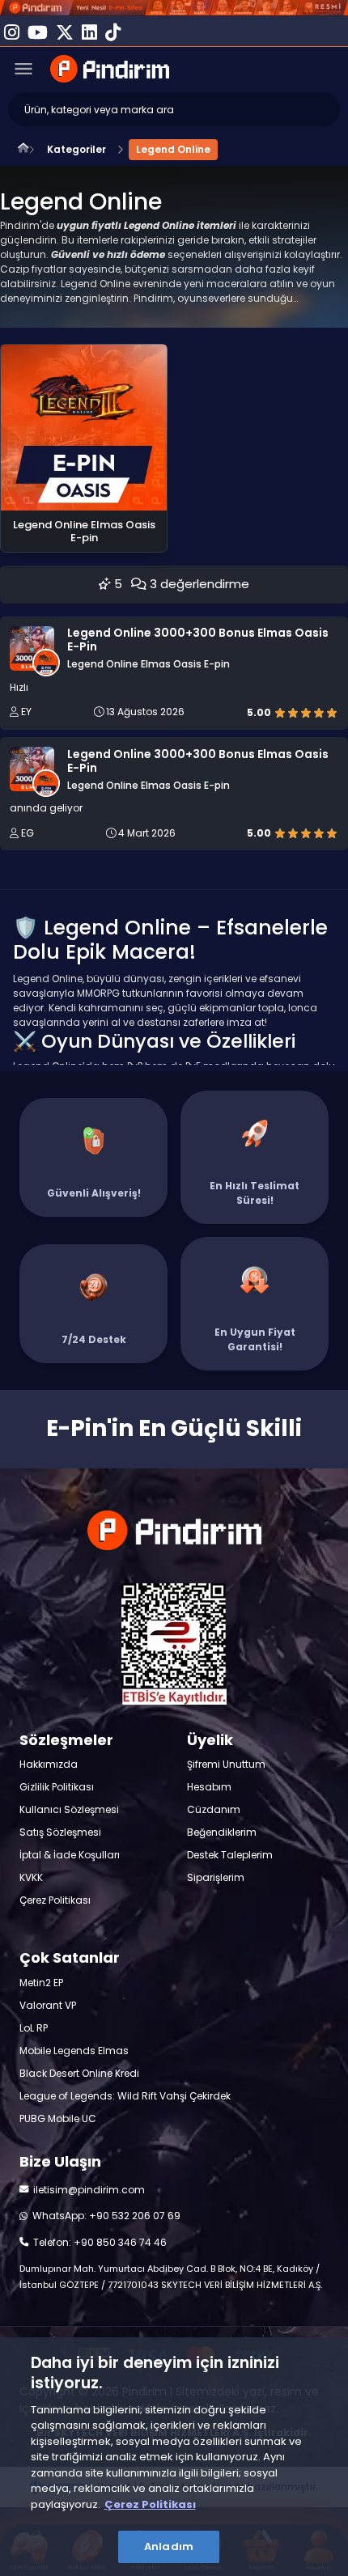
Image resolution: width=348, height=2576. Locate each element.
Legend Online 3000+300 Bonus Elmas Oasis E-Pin (198, 640)
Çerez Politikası (150, 2504)
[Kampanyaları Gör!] (174, 8)
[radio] (280, 712)
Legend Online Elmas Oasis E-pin (149, 664)
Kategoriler (76, 149)
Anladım (169, 2546)
